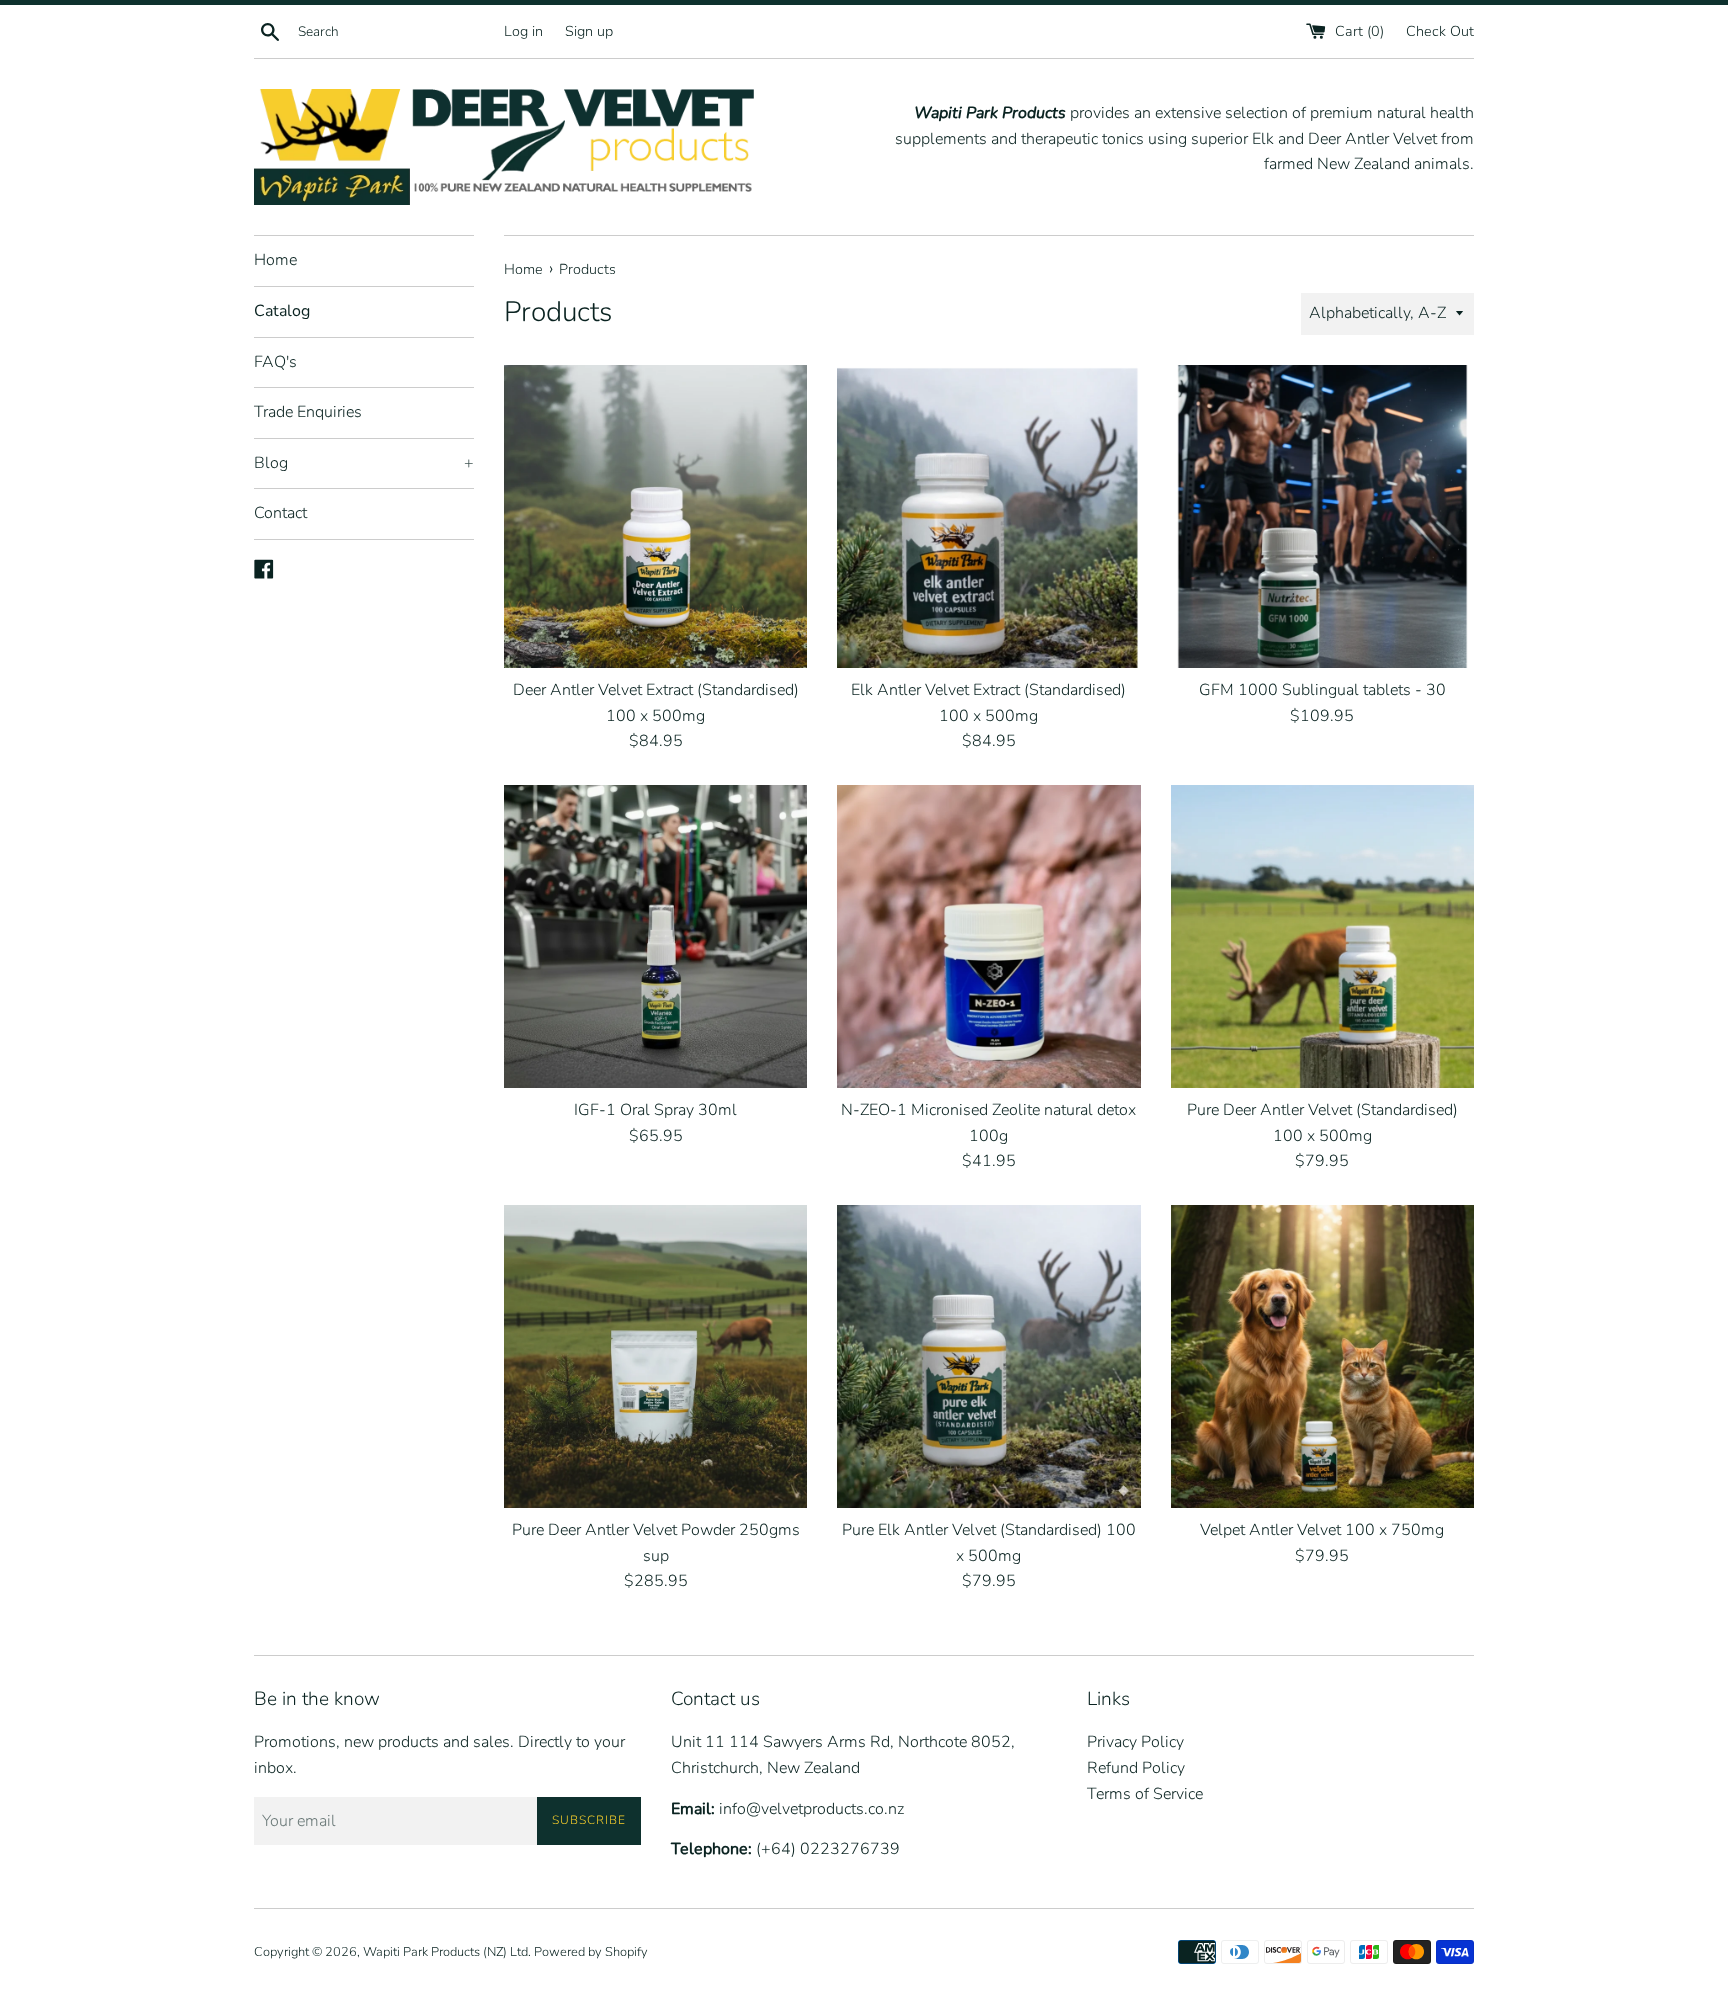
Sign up (589, 31)
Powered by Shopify (591, 1952)
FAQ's (275, 362)
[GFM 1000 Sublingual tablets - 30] (1322, 516)
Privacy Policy (1135, 1742)
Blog (364, 463)
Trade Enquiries (308, 412)
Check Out (1440, 31)
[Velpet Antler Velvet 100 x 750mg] (1322, 1356)
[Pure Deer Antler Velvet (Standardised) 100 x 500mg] (1322, 936)
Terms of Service (1145, 1794)
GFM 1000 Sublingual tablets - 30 (1322, 690)
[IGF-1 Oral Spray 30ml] (655, 936)
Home (275, 260)
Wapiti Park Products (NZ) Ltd (445, 1952)
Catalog (282, 311)
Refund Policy (1136, 1768)
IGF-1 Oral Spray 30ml (655, 1110)
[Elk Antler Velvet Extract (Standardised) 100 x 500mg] (988, 516)
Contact (280, 513)
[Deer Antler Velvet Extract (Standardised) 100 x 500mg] (655, 516)
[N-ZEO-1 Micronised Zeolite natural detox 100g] (988, 936)
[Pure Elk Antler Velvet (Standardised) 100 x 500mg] (988, 1356)
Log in (523, 31)
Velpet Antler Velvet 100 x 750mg (1322, 1530)
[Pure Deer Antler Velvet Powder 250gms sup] (655, 1356)
